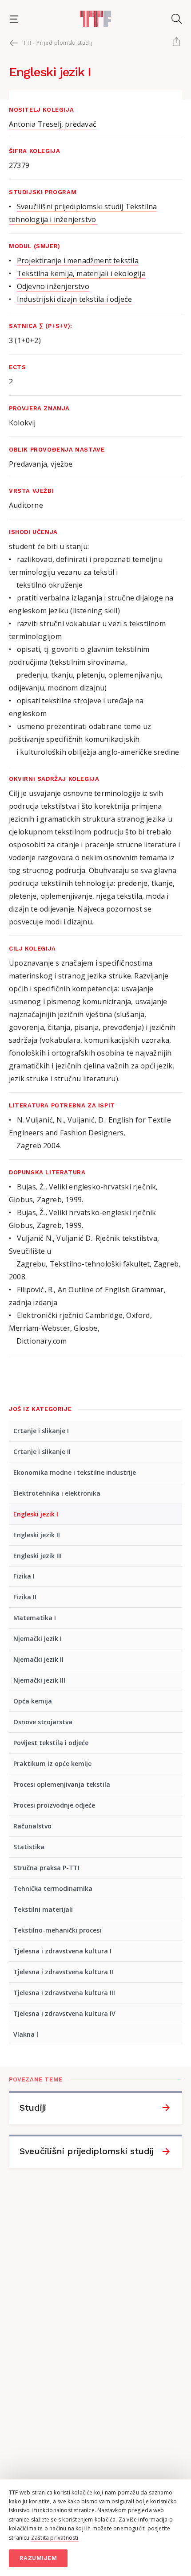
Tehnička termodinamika (53, 1888)
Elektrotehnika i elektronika (57, 1493)
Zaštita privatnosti (55, 2538)
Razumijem (38, 2558)
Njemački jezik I (38, 1639)
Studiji (33, 2108)
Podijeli (176, 42)
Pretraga (177, 19)
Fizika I (24, 1576)
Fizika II (25, 1597)
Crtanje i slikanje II (42, 1452)
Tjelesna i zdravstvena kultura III (64, 1993)
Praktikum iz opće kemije (52, 1763)
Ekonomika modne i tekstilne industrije (75, 1472)
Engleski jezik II (37, 1535)
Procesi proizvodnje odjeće (54, 1805)
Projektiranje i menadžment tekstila (78, 261)
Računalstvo (32, 1826)
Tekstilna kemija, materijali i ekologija (81, 273)
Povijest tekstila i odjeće (51, 1743)
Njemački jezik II (38, 1659)
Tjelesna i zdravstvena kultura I (62, 1951)
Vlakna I (26, 2034)
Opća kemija (33, 1701)
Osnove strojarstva (43, 1722)
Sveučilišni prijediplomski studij (87, 2151)
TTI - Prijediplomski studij (58, 43)
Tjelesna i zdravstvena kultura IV (64, 2013)
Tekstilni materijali (43, 1909)
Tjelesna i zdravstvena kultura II (63, 1972)
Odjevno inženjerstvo (53, 286)
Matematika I (35, 1618)
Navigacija (14, 19)
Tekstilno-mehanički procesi (57, 1930)
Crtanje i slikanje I (41, 1431)
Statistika (29, 1847)
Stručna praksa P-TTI (46, 1868)
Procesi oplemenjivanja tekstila (62, 1784)
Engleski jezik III (38, 1556)
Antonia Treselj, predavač (53, 124)
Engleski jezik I (36, 1514)
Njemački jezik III (39, 1680)
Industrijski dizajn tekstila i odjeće (74, 299)
